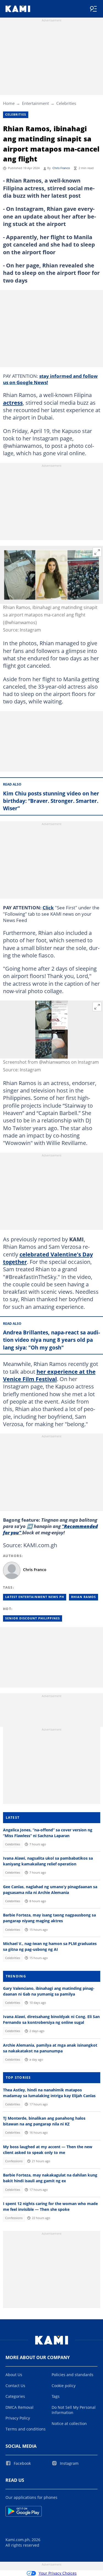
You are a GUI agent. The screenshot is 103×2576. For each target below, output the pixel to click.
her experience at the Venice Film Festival (49, 1375)
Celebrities (66, 103)
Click (48, 907)
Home (9, 103)
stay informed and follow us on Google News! (50, 379)
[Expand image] (97, 552)
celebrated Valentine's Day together (48, 1258)
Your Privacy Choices (58, 2573)
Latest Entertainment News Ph (35, 1597)
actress (13, 403)
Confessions (14, 2161)
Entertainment (35, 103)
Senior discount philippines (33, 1618)
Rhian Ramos (83, 1597)
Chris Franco (61, 168)
